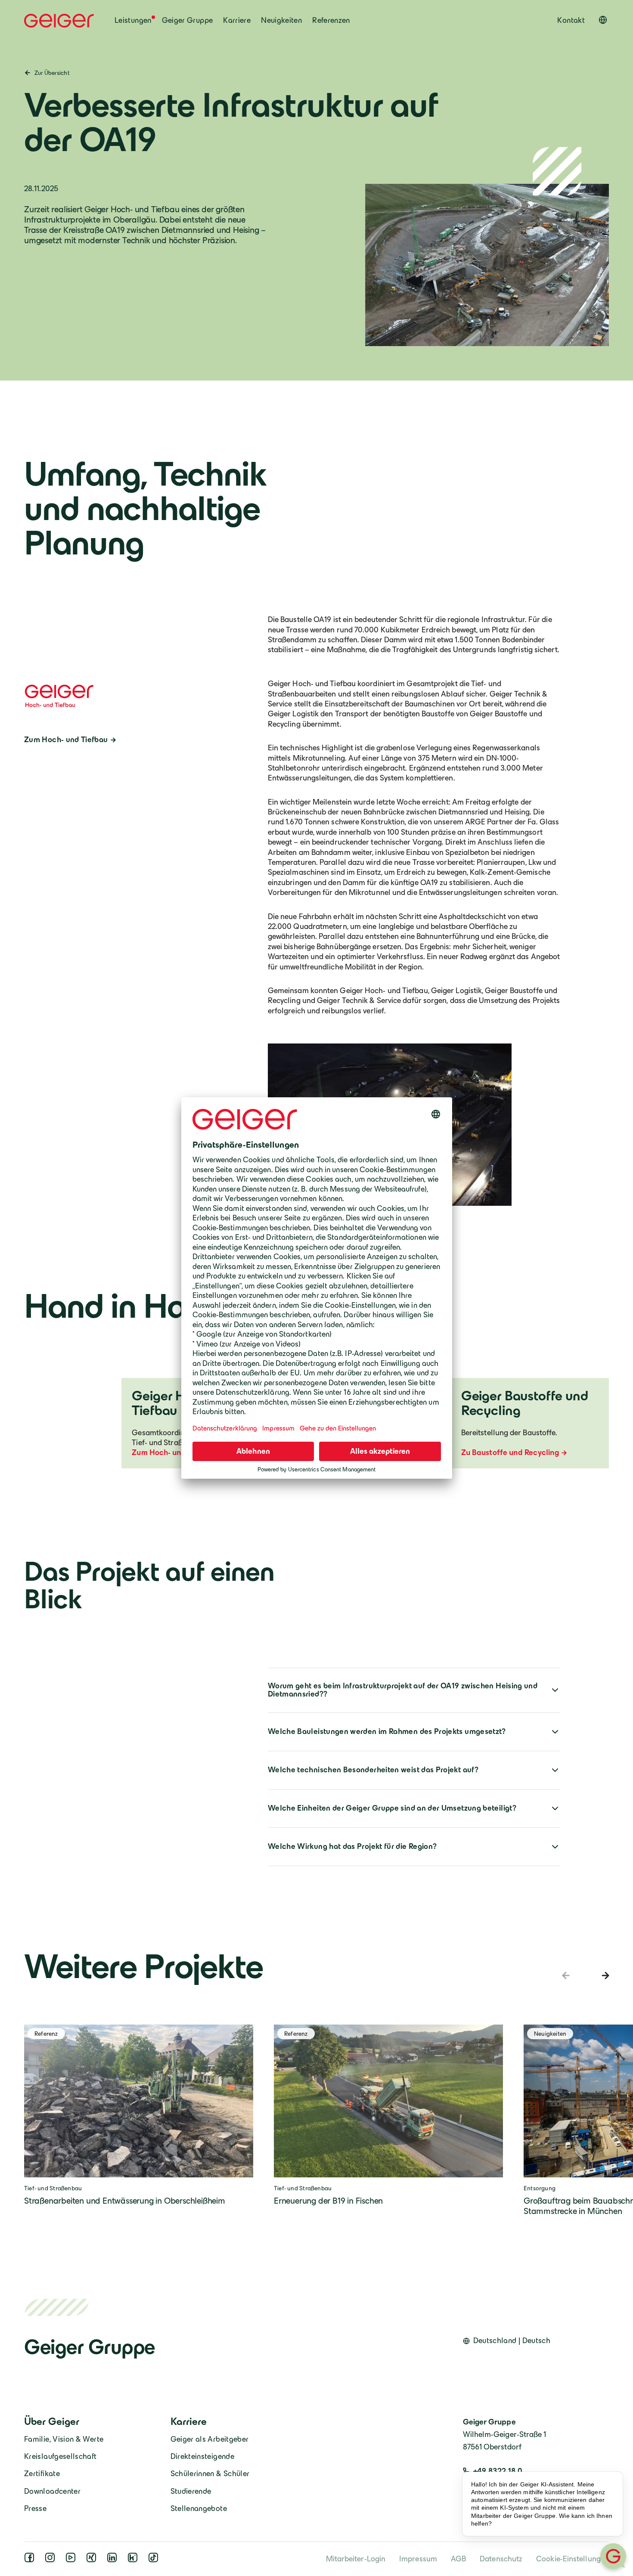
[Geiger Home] (59, 21)
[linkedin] (114, 2560)
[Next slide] (604, 1975)
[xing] (93, 2560)
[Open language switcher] (603, 20)
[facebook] (31, 2560)
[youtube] (72, 2560)
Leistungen (133, 20)
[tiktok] (155, 2560)
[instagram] (52, 2560)
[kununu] (134, 2560)
